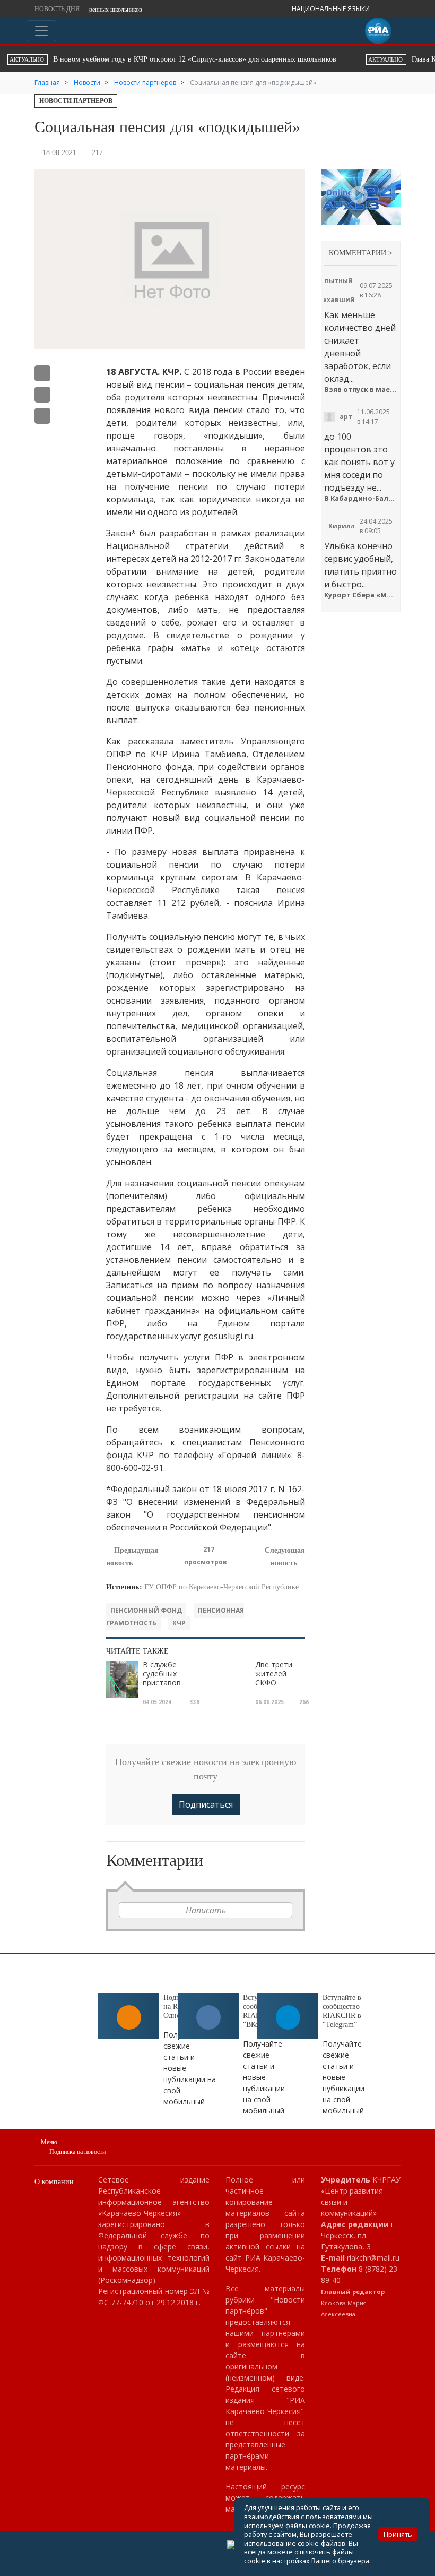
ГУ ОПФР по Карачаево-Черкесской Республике (221, 1587)
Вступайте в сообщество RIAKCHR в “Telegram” (342, 2011)
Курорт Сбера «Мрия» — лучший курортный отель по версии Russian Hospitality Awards (361, 595)
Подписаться (206, 1804)
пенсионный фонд (146, 1610)
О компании (54, 2182)
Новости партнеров (76, 101)
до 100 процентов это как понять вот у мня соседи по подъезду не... (359, 462)
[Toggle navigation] (41, 31)
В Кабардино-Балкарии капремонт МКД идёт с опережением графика (361, 498)
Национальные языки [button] (332, 9)
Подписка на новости (77, 2152)
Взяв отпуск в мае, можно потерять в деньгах (361, 390)
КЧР (179, 1623)
